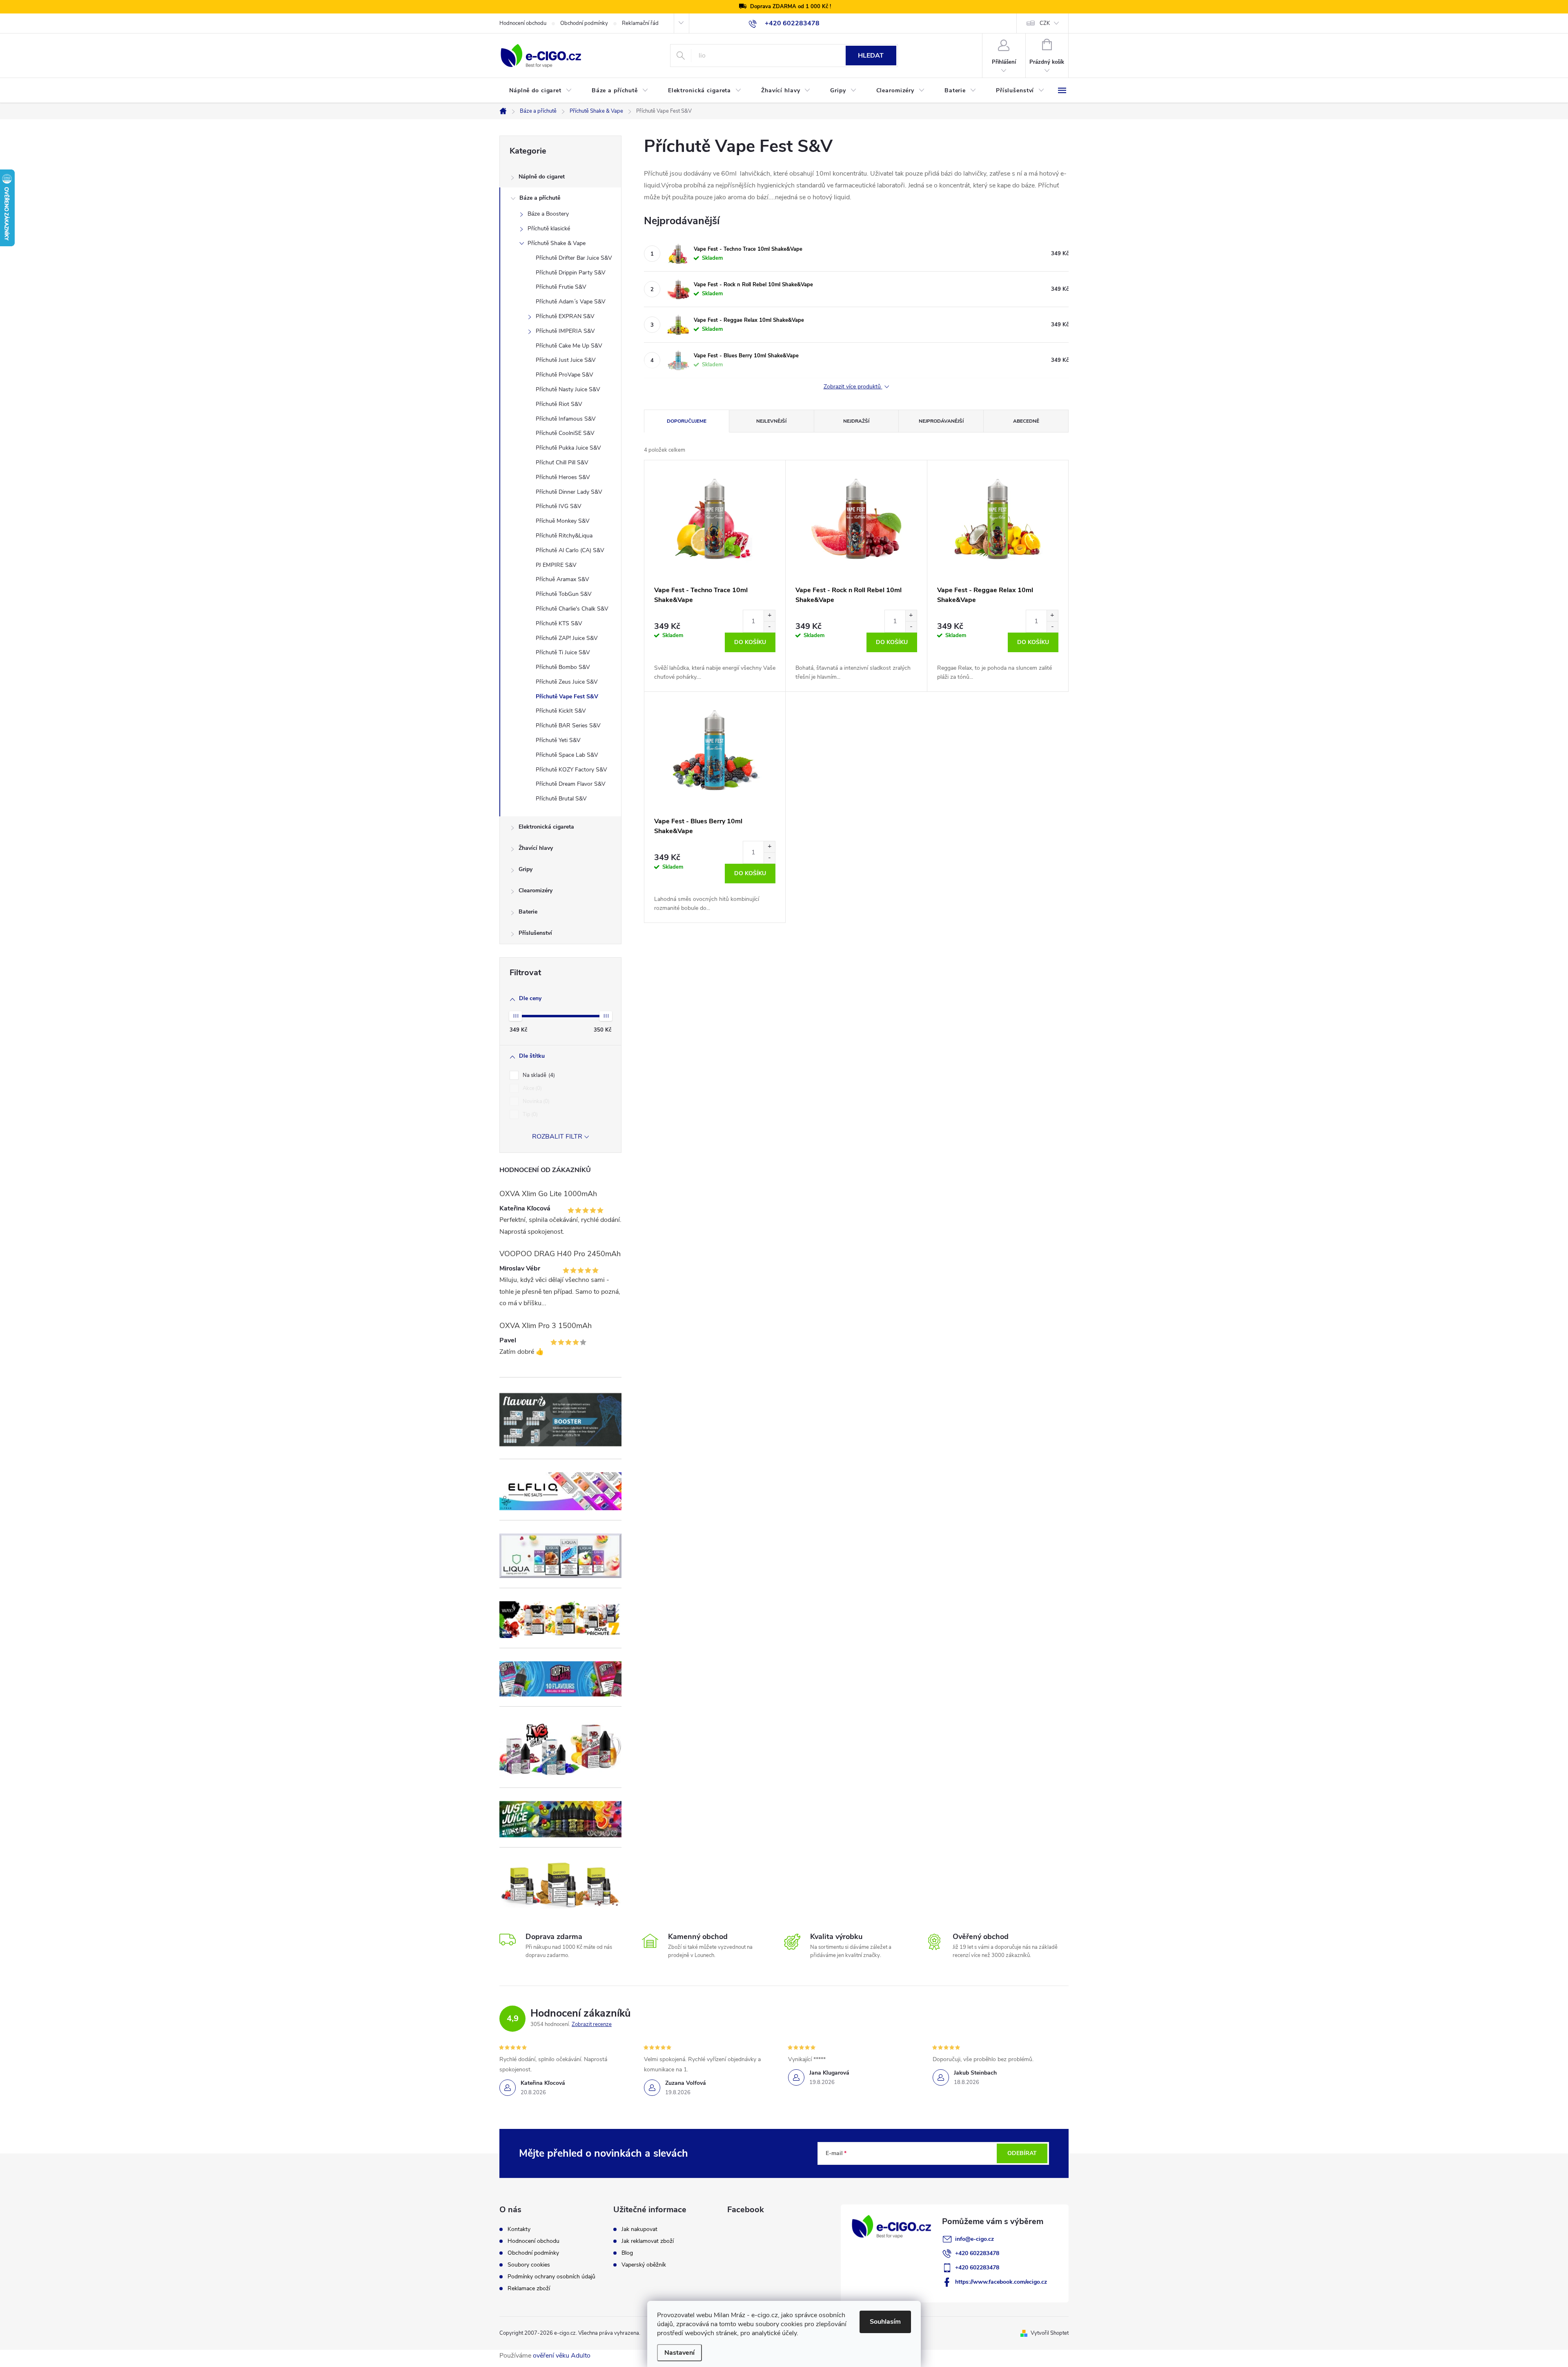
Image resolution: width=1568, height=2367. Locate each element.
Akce (531, 1088)
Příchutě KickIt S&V (561, 711)
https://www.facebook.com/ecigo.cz (1001, 2282)
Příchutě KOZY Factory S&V (571, 770)
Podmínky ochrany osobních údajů (551, 2277)
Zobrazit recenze (592, 2024)
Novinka (535, 1101)
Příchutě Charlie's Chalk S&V (572, 609)
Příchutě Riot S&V (559, 404)
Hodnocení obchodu (523, 23)
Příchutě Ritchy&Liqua (564, 536)
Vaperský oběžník (644, 2265)
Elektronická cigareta (546, 827)
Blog (627, 2253)
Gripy (526, 869)
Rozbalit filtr (557, 1137)
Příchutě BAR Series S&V (568, 725)
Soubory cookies (529, 2265)
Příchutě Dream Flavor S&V (571, 784)
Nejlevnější (771, 421)
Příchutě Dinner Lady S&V (569, 492)
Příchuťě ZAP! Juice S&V (567, 638)
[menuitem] (541, 91)
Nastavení (679, 2353)
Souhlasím (885, 2322)
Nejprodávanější (941, 421)
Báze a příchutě (540, 198)
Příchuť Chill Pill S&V (562, 462)
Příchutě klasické (549, 228)
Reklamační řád (640, 23)
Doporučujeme (687, 421)
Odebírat (1022, 2153)
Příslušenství (535, 933)
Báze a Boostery (548, 214)
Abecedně (1026, 421)
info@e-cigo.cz (974, 2239)
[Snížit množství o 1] (769, 627)
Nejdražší (856, 421)
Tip (529, 1114)
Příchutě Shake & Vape (557, 243)
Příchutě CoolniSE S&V (565, 433)
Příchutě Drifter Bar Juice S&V (574, 258)
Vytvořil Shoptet (1050, 2333)
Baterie (528, 912)
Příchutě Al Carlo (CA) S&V (570, 550)
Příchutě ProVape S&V (565, 375)
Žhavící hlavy (536, 848)
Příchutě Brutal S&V (561, 799)
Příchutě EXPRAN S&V (565, 316)
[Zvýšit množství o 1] (769, 616)
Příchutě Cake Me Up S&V (569, 346)
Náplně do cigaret (542, 177)
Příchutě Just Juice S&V (566, 360)
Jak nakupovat (639, 2229)
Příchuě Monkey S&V (563, 521)
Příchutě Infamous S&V (566, 419)
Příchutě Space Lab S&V (567, 755)
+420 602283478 (977, 2253)
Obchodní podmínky (584, 23)
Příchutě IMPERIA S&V (565, 331)
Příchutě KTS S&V (559, 623)
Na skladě (538, 1075)
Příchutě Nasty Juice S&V (568, 389)
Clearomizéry (536, 890)
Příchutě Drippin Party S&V (571, 273)
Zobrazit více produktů (853, 387)
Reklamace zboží (529, 2289)
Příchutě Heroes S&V (563, 477)
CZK (1045, 23)
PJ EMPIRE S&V (556, 565)
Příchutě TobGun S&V (564, 594)
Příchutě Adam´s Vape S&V (571, 302)
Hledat (871, 56)
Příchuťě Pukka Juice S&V (568, 448)
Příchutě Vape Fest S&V (567, 697)
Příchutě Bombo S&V (563, 667)
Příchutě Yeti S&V (558, 740)
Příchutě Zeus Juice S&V (567, 682)
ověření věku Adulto (562, 2356)
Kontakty (519, 2229)
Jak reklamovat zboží (648, 2241)
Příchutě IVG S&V (559, 506)
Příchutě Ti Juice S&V (563, 652)
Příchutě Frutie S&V (561, 287)
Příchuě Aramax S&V (562, 579)
